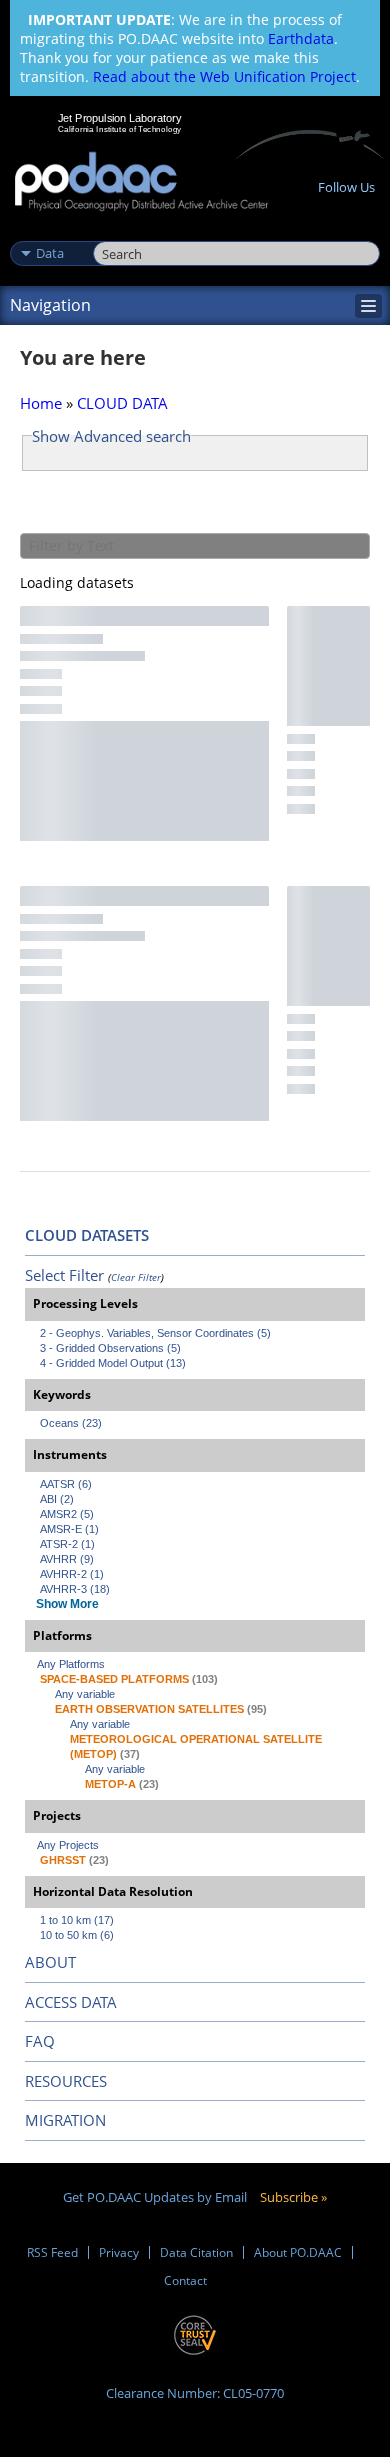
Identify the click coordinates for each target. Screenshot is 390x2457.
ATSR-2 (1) (67, 1544)
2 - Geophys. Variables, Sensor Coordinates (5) (155, 1333)
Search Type (49, 232)
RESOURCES (66, 2081)
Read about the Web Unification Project (224, 76)
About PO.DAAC (298, 2252)
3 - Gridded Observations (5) (110, 1348)
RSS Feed (52, 2252)
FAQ (40, 2041)
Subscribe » (293, 2197)
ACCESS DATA (71, 2002)
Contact (185, 2280)
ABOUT (50, 1962)
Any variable (85, 1694)
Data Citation (196, 2252)
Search (115, 232)
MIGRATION (65, 2120)
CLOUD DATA (122, 403)
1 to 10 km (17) (77, 1920)
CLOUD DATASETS (87, 1235)
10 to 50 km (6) (77, 1935)
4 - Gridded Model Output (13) (113, 1363)
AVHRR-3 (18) (75, 1589)
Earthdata (301, 38)
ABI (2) (57, 1499)
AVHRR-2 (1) (72, 1574)
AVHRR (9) (67, 1559)
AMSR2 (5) (67, 1514)
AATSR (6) (66, 1484)
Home (41, 403)
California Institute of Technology (120, 129)
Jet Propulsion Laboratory (119, 118)
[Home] (141, 182)
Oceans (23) (71, 1423)
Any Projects (68, 1845)
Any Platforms (71, 1664)
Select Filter (64, 1275)
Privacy (119, 2252)
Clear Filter (136, 1277)
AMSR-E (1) (69, 1529)
